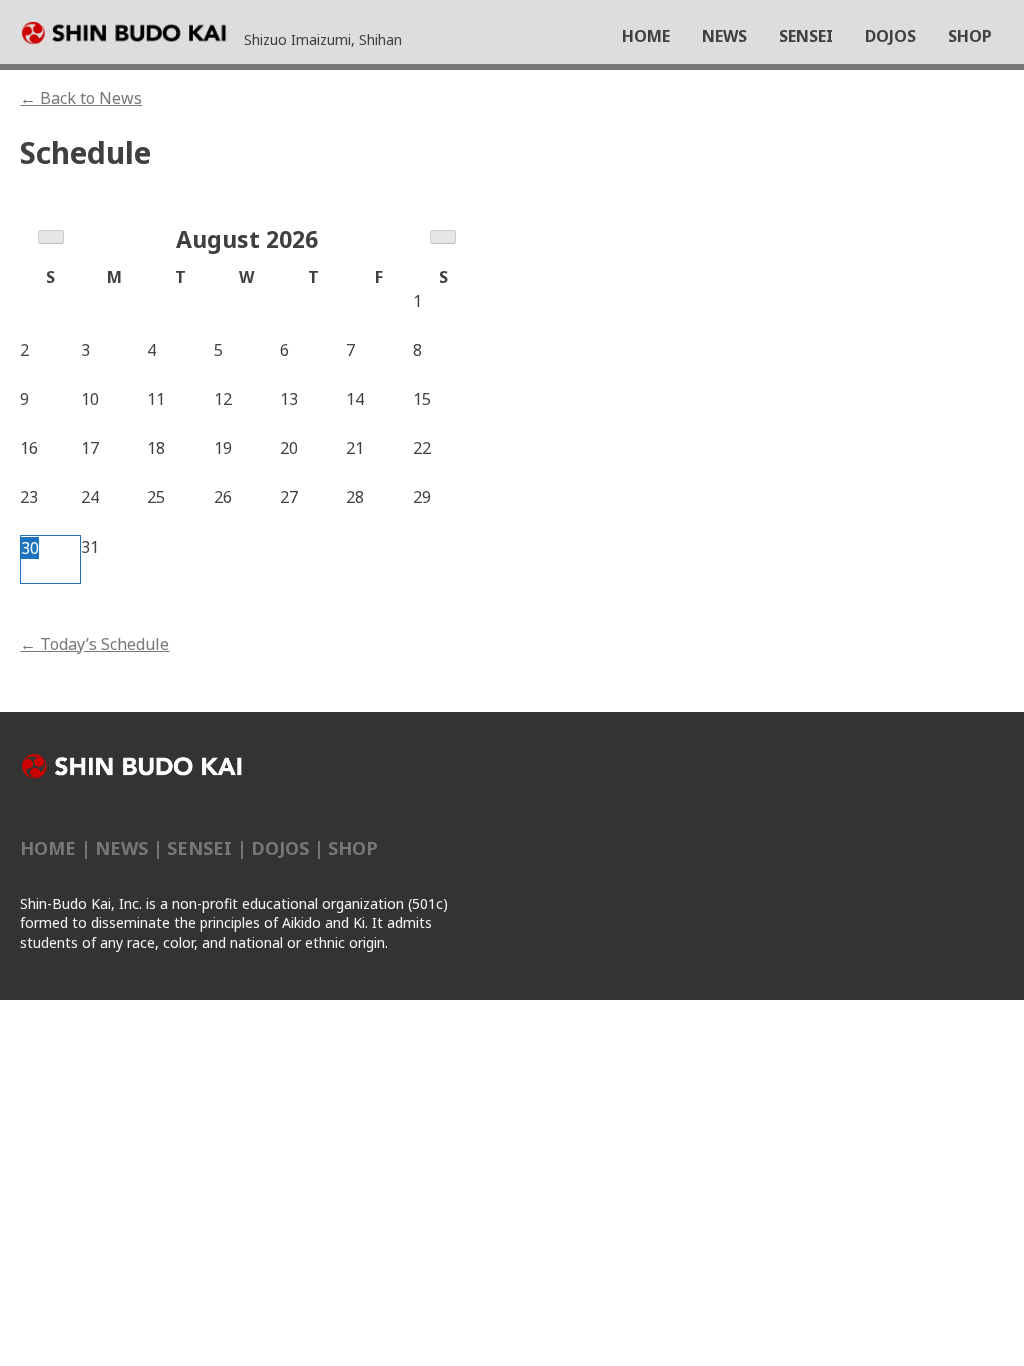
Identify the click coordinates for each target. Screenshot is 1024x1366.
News (121, 848)
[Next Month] (443, 237)
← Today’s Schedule (94, 644)
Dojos (280, 848)
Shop (353, 848)
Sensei (199, 848)
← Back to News (81, 98)
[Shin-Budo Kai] (131, 35)
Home (48, 848)
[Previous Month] (51, 237)
